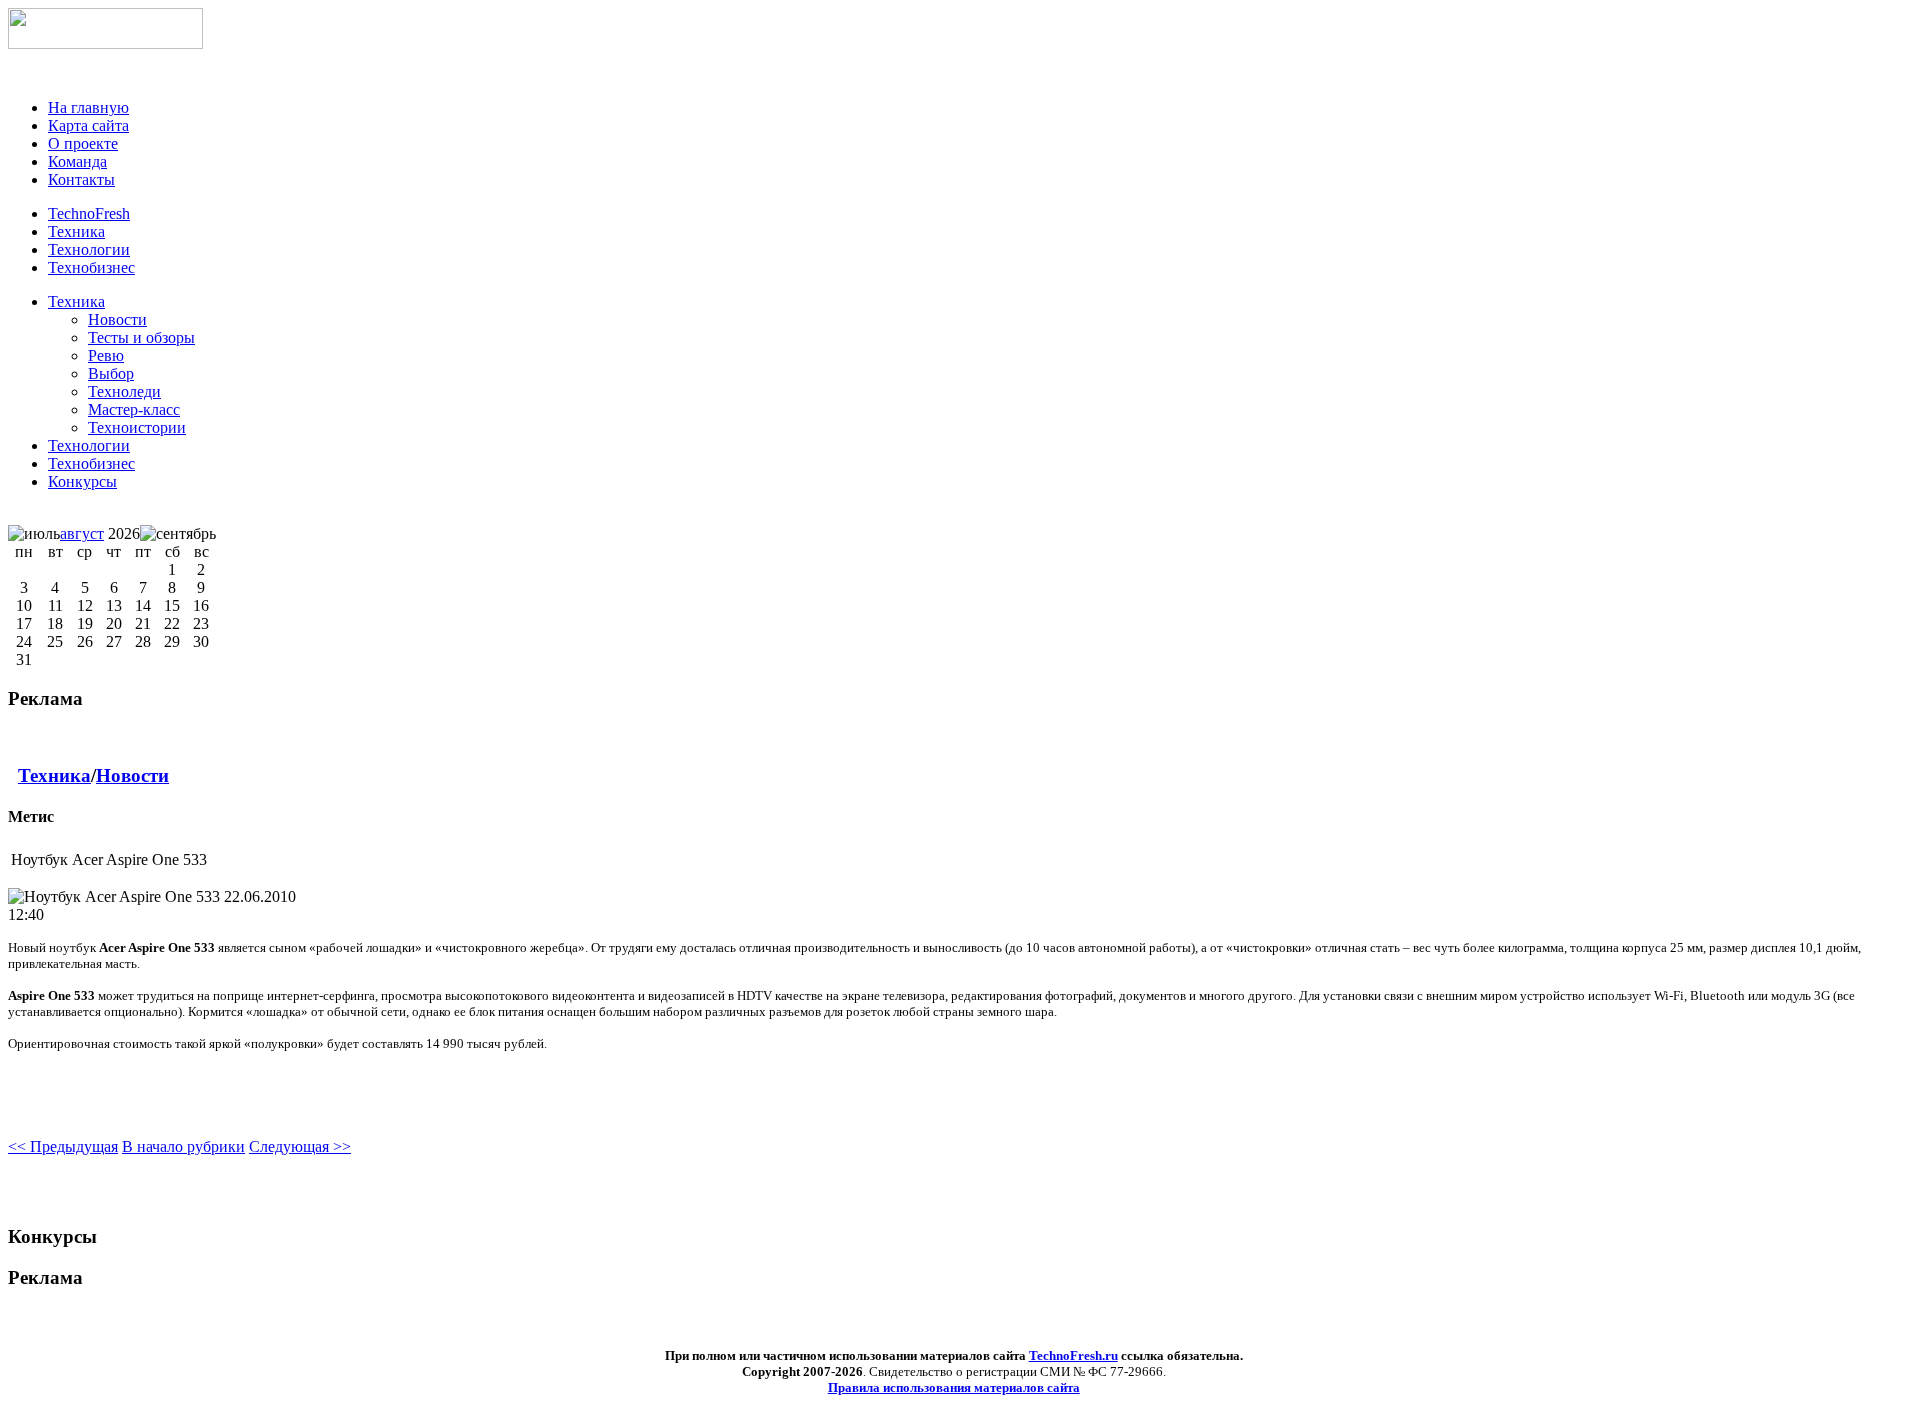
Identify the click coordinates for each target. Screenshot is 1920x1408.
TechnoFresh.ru (1073, 1355)
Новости (132, 775)
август (82, 533)
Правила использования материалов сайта (954, 1387)
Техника (76, 301)
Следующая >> (300, 1146)
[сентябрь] (178, 534)
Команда (77, 161)
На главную (88, 107)
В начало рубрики (183, 1146)
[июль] (34, 534)
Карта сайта (88, 125)
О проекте (83, 143)
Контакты (81, 179)
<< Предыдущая (63, 1146)
